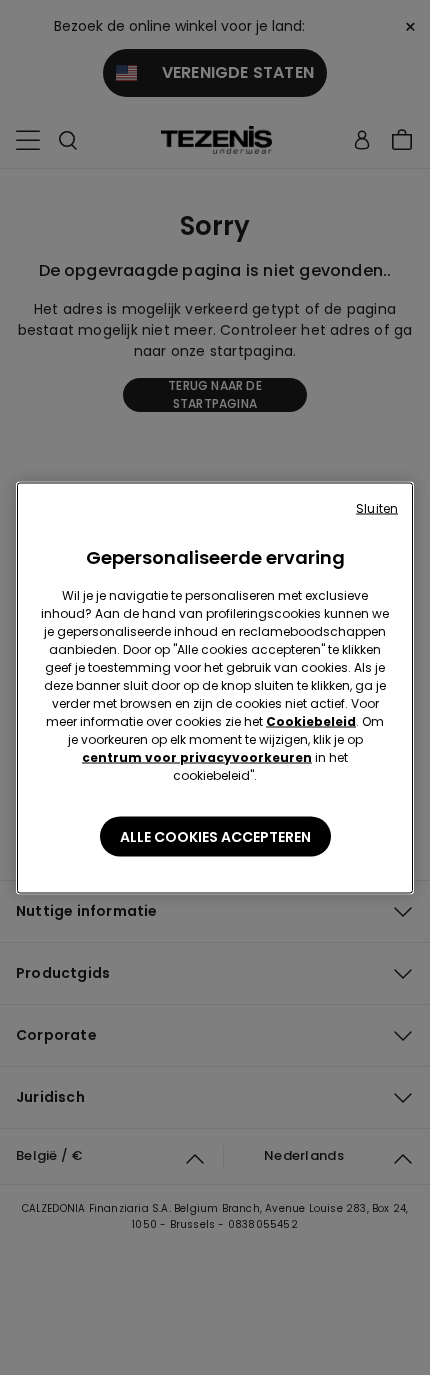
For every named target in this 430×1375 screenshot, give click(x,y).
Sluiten (377, 507)
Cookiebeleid (311, 720)
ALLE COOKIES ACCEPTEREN (215, 836)
